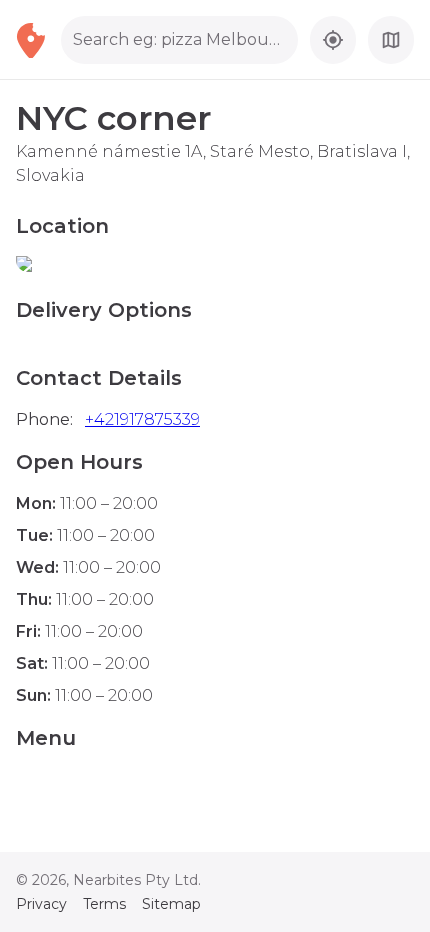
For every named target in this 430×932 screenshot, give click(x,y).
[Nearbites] (38, 40)
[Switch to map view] (391, 40)
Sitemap (171, 904)
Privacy (41, 904)
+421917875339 (142, 419)
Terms (104, 904)
